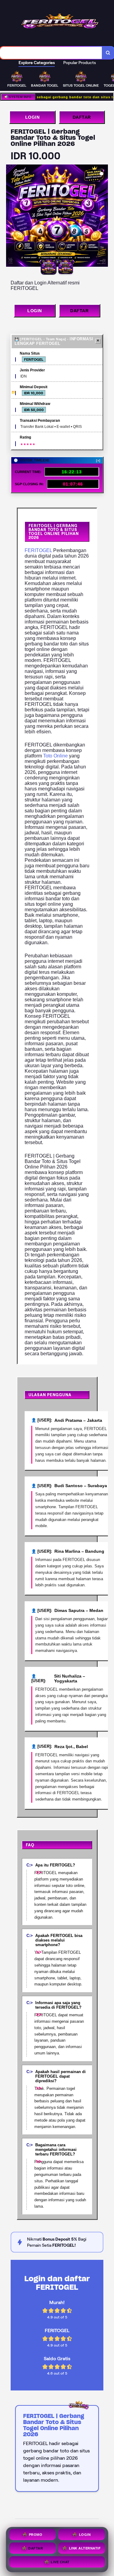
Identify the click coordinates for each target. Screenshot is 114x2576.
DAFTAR (82, 117)
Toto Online (55, 756)
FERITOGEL (38, 550)
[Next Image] (103, 217)
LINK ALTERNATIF (85, 2549)
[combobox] (51, 53)
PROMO (36, 2535)
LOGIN (33, 117)
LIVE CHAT (60, 2562)
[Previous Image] (11, 217)
